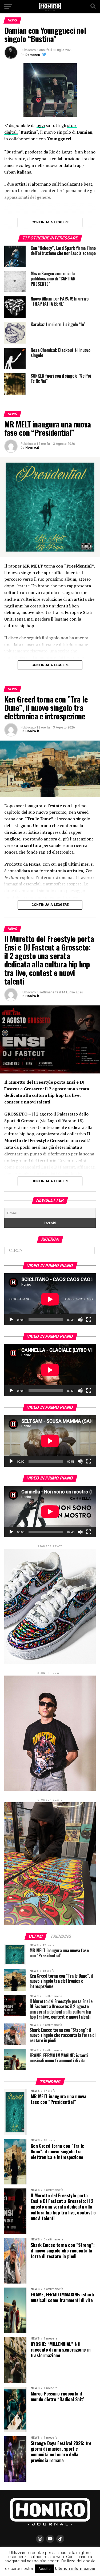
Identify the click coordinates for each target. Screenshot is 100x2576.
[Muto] (80, 1320)
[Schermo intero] (89, 1320)
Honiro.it (32, 448)
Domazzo (33, 55)
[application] (50, 1299)
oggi (41, 125)
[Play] (11, 1320)
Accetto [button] (45, 2569)
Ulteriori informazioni (75, 2569)
